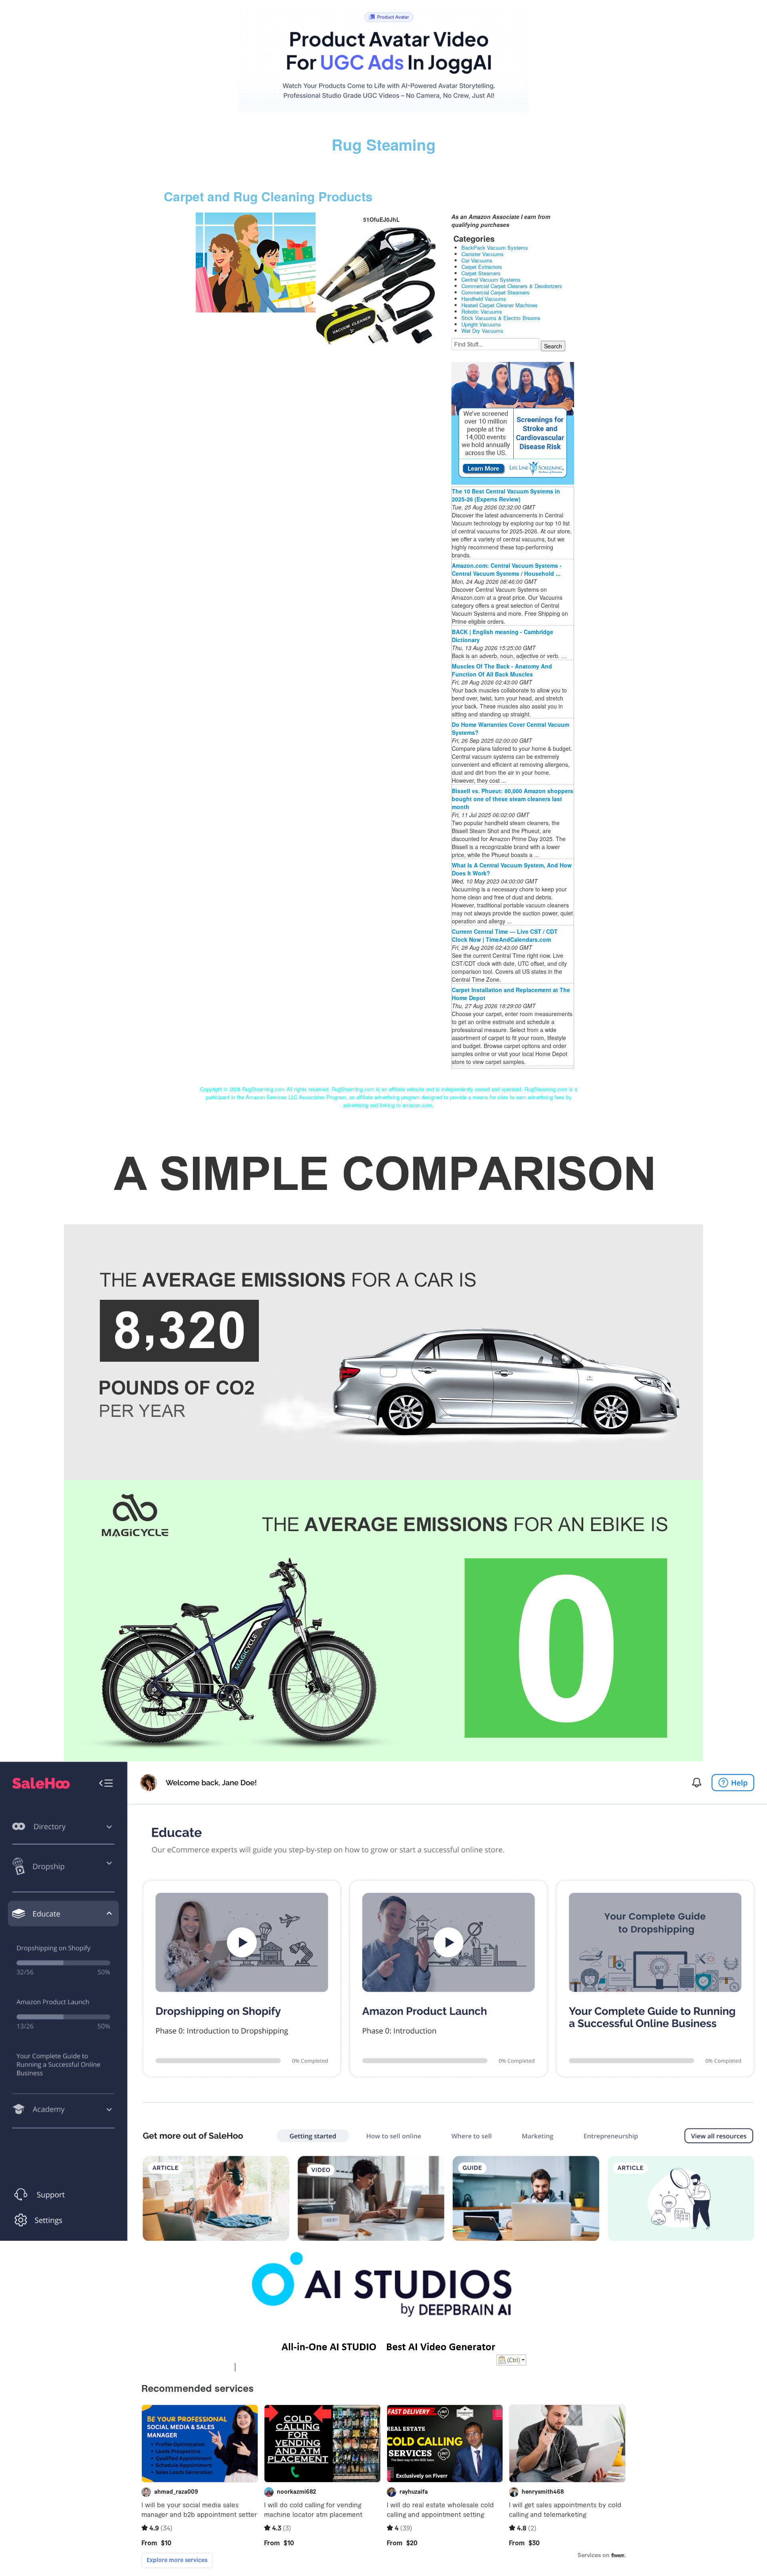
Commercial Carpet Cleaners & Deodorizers (512, 286)
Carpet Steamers (481, 273)
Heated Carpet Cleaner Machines (500, 305)
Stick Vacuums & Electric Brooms (501, 318)
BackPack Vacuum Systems (495, 248)
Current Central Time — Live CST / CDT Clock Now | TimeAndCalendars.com (505, 935)
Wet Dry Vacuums (482, 331)
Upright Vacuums (481, 324)
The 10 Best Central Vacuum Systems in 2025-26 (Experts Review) (506, 495)
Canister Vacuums (483, 254)
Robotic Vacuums (482, 311)
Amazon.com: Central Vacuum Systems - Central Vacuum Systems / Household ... (507, 569)
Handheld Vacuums (484, 299)
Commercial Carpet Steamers (496, 292)
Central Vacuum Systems (491, 279)
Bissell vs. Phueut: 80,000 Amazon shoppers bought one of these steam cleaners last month (513, 799)
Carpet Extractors (482, 267)
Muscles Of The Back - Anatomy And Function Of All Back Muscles (502, 670)
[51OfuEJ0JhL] (256, 262)
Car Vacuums (477, 260)
